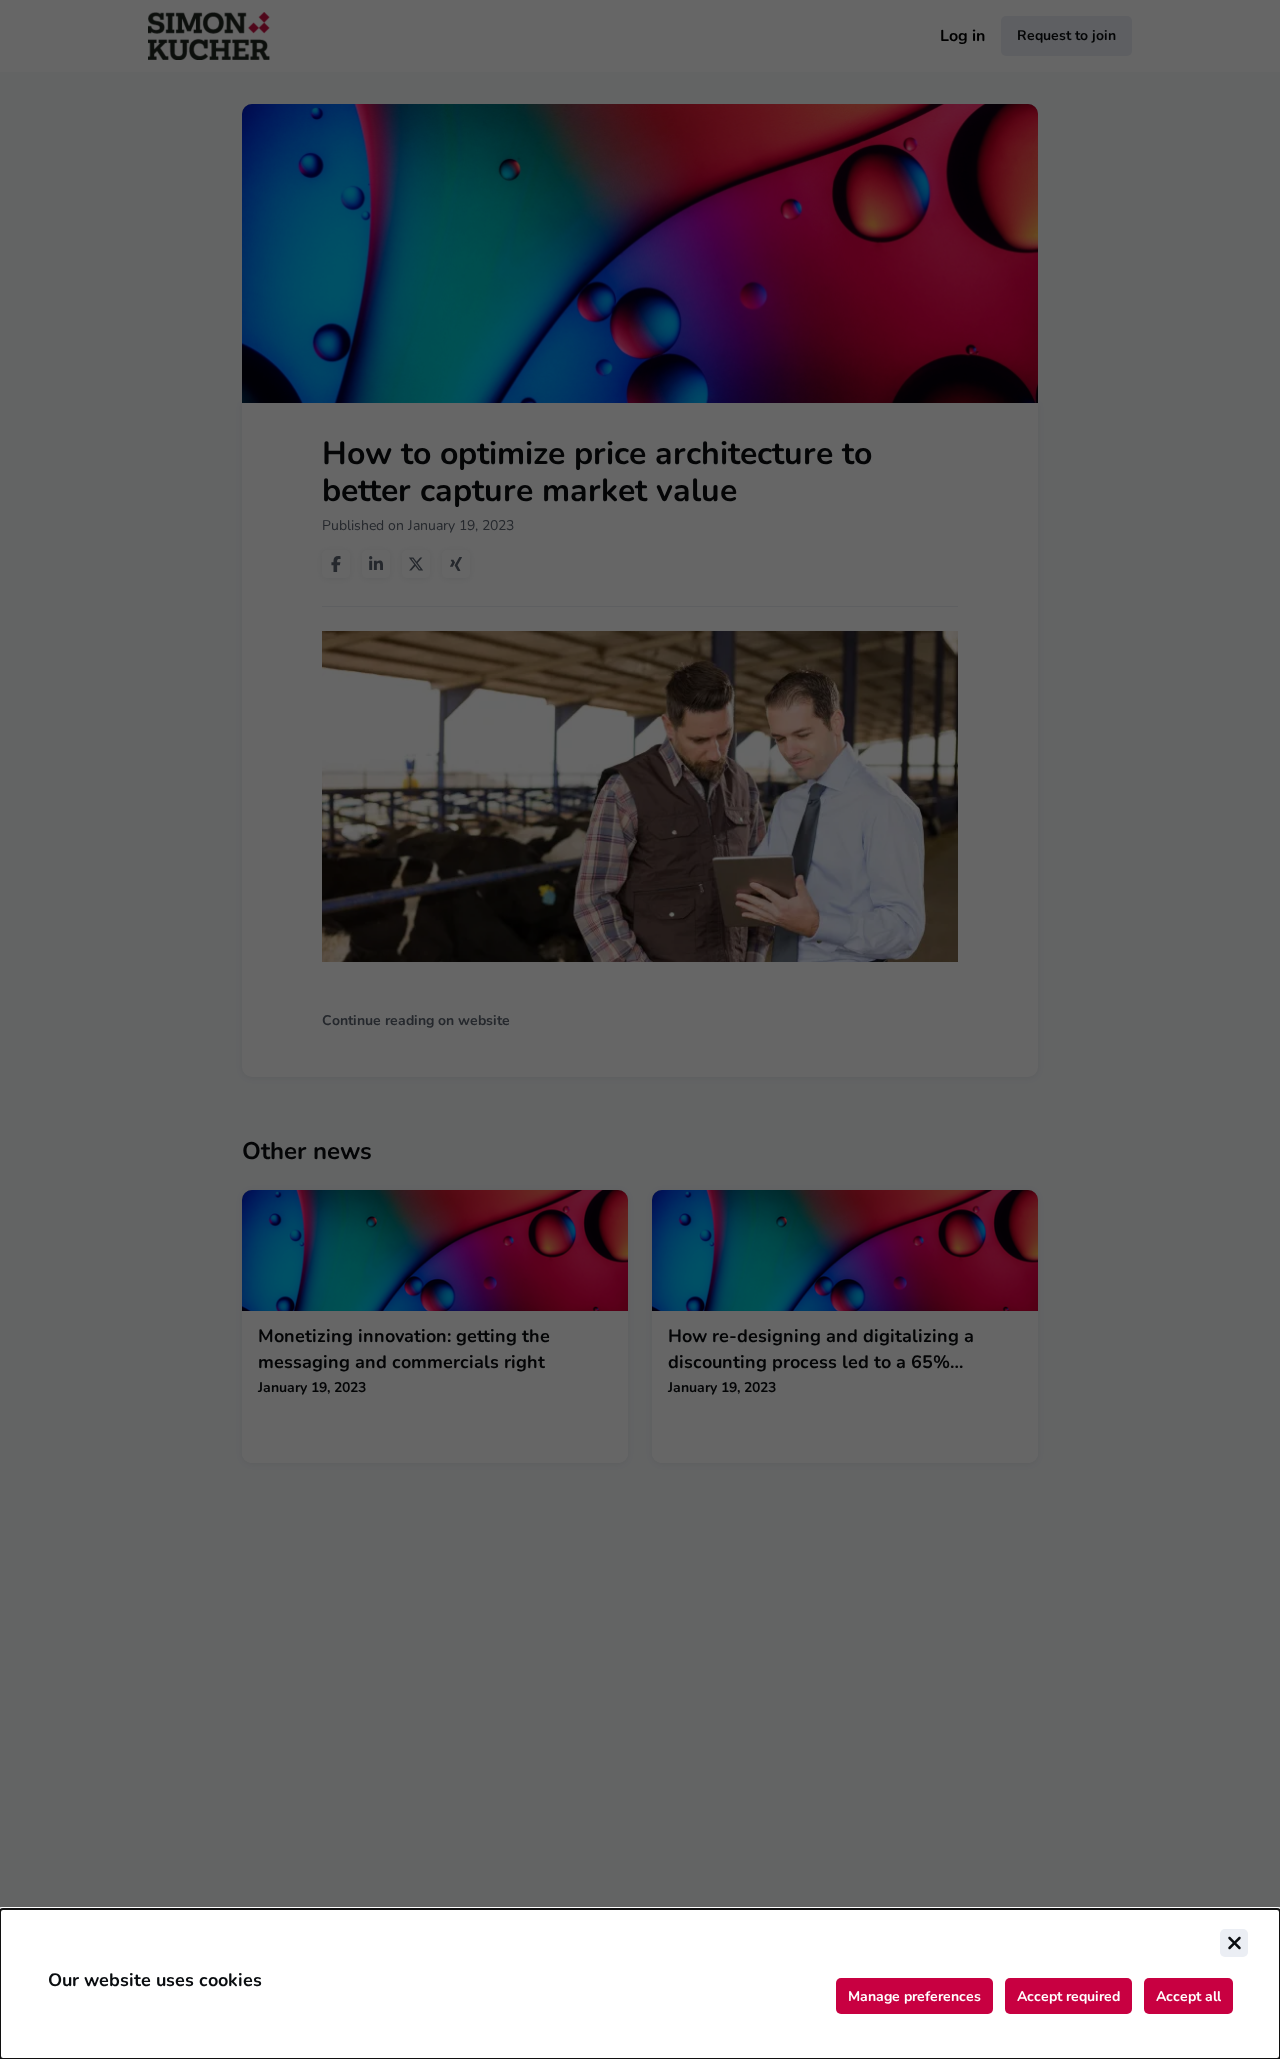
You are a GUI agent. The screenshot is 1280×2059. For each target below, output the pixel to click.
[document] (640, 1984)
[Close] (1234, 1943)
